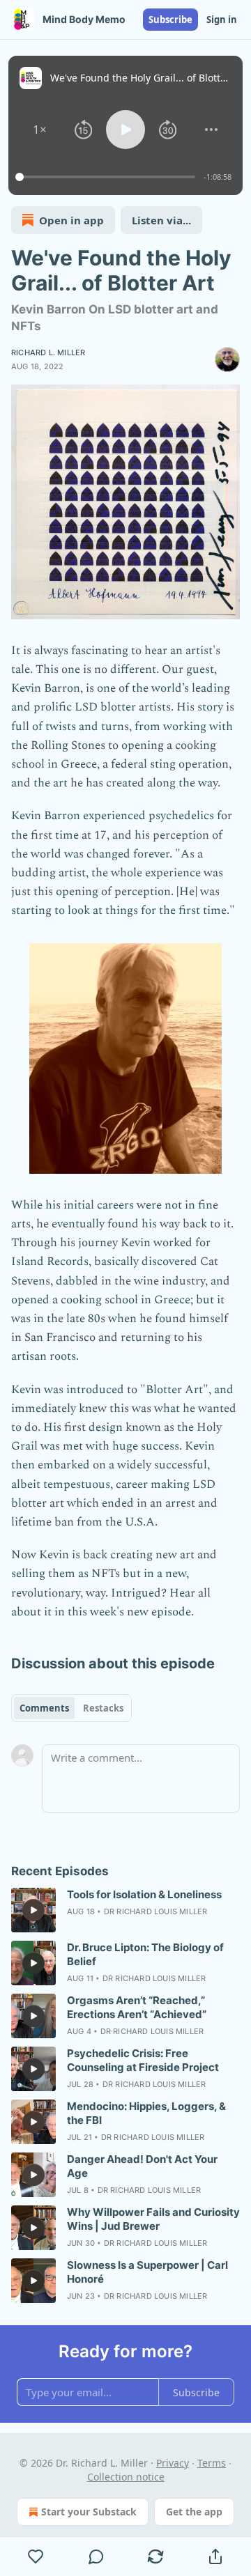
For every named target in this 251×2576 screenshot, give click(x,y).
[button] (40, 130)
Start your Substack (89, 2512)
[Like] (36, 2556)
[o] (33, 1910)
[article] (125, 1910)
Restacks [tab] (103, 1708)
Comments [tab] (44, 1708)
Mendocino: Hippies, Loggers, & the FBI (146, 2113)
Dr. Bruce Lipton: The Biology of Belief (145, 1954)
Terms (212, 2463)
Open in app (71, 220)
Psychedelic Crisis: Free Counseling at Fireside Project (143, 2060)
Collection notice (126, 2477)
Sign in (222, 20)
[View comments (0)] (96, 2556)
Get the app (194, 2512)
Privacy (173, 2463)
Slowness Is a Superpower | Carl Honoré (147, 2272)
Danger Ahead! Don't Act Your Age (142, 2166)
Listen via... (161, 220)
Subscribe (170, 20)
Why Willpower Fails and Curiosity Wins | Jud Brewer (153, 2219)
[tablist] (71, 1708)
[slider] (107, 177)
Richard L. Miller (48, 352)
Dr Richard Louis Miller (156, 1911)
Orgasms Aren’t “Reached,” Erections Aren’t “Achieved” (137, 2007)
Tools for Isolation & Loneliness (144, 1894)
